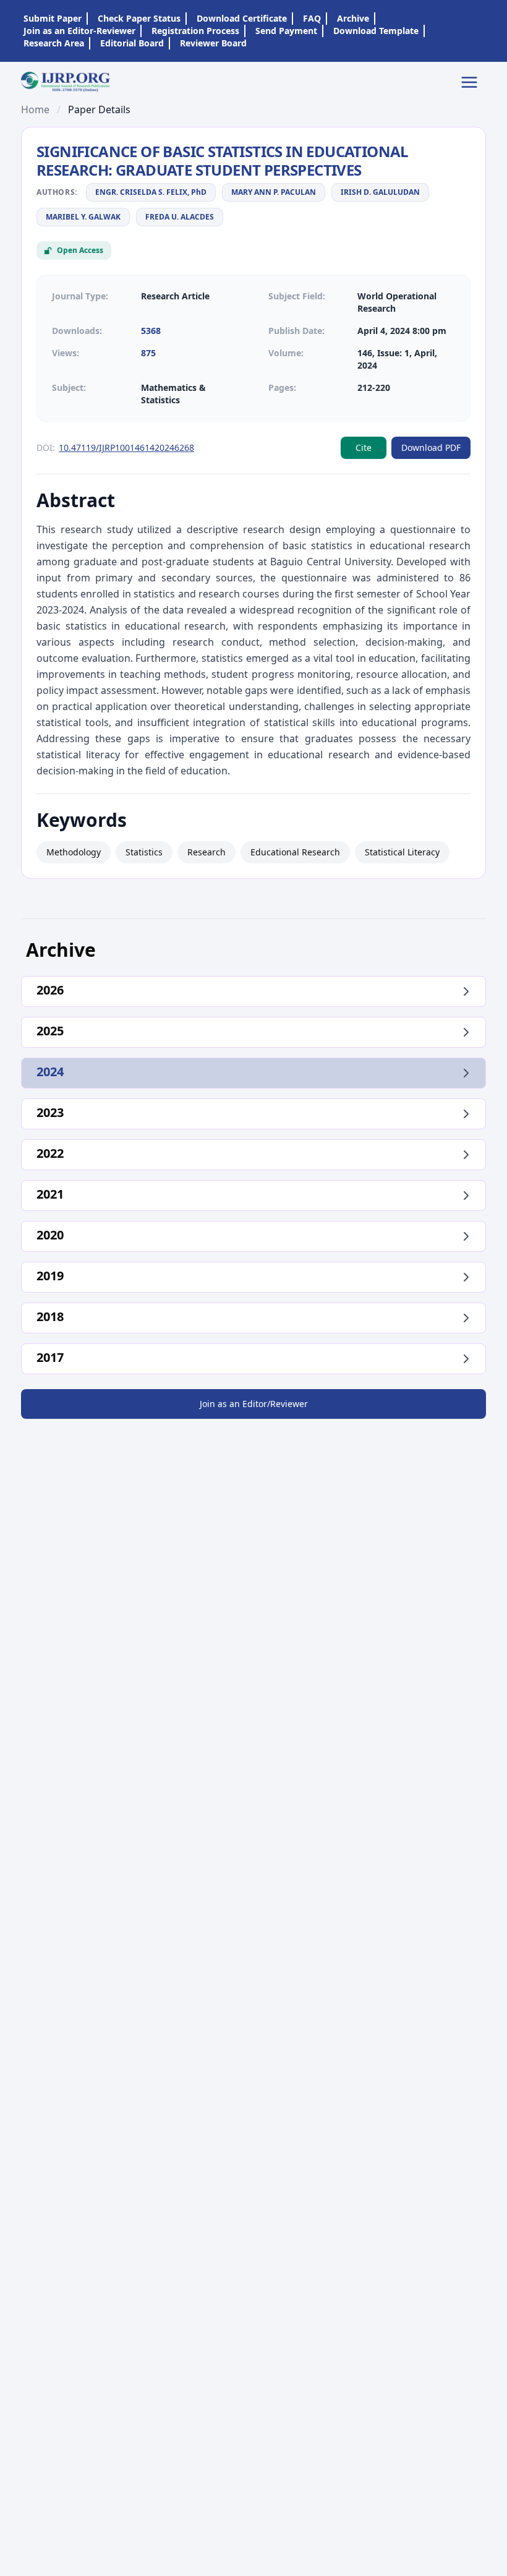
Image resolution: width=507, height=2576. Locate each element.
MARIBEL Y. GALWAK (83, 217)
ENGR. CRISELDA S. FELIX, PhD (151, 192)
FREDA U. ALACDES (180, 217)
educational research (295, 852)
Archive (353, 18)
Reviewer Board (213, 43)
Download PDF (431, 447)
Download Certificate (242, 18)
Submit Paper (53, 18)
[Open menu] (473, 82)
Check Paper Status (139, 18)
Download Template (376, 31)
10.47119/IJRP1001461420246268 (126, 447)
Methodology (74, 852)
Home (35, 109)
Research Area (54, 43)
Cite (364, 447)
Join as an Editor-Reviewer (79, 31)
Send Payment (286, 31)
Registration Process (195, 31)
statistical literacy (402, 852)
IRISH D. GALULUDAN (380, 192)
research (207, 852)
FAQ (312, 18)
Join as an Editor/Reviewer (254, 1404)
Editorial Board (132, 43)
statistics (144, 852)
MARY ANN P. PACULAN (274, 192)
